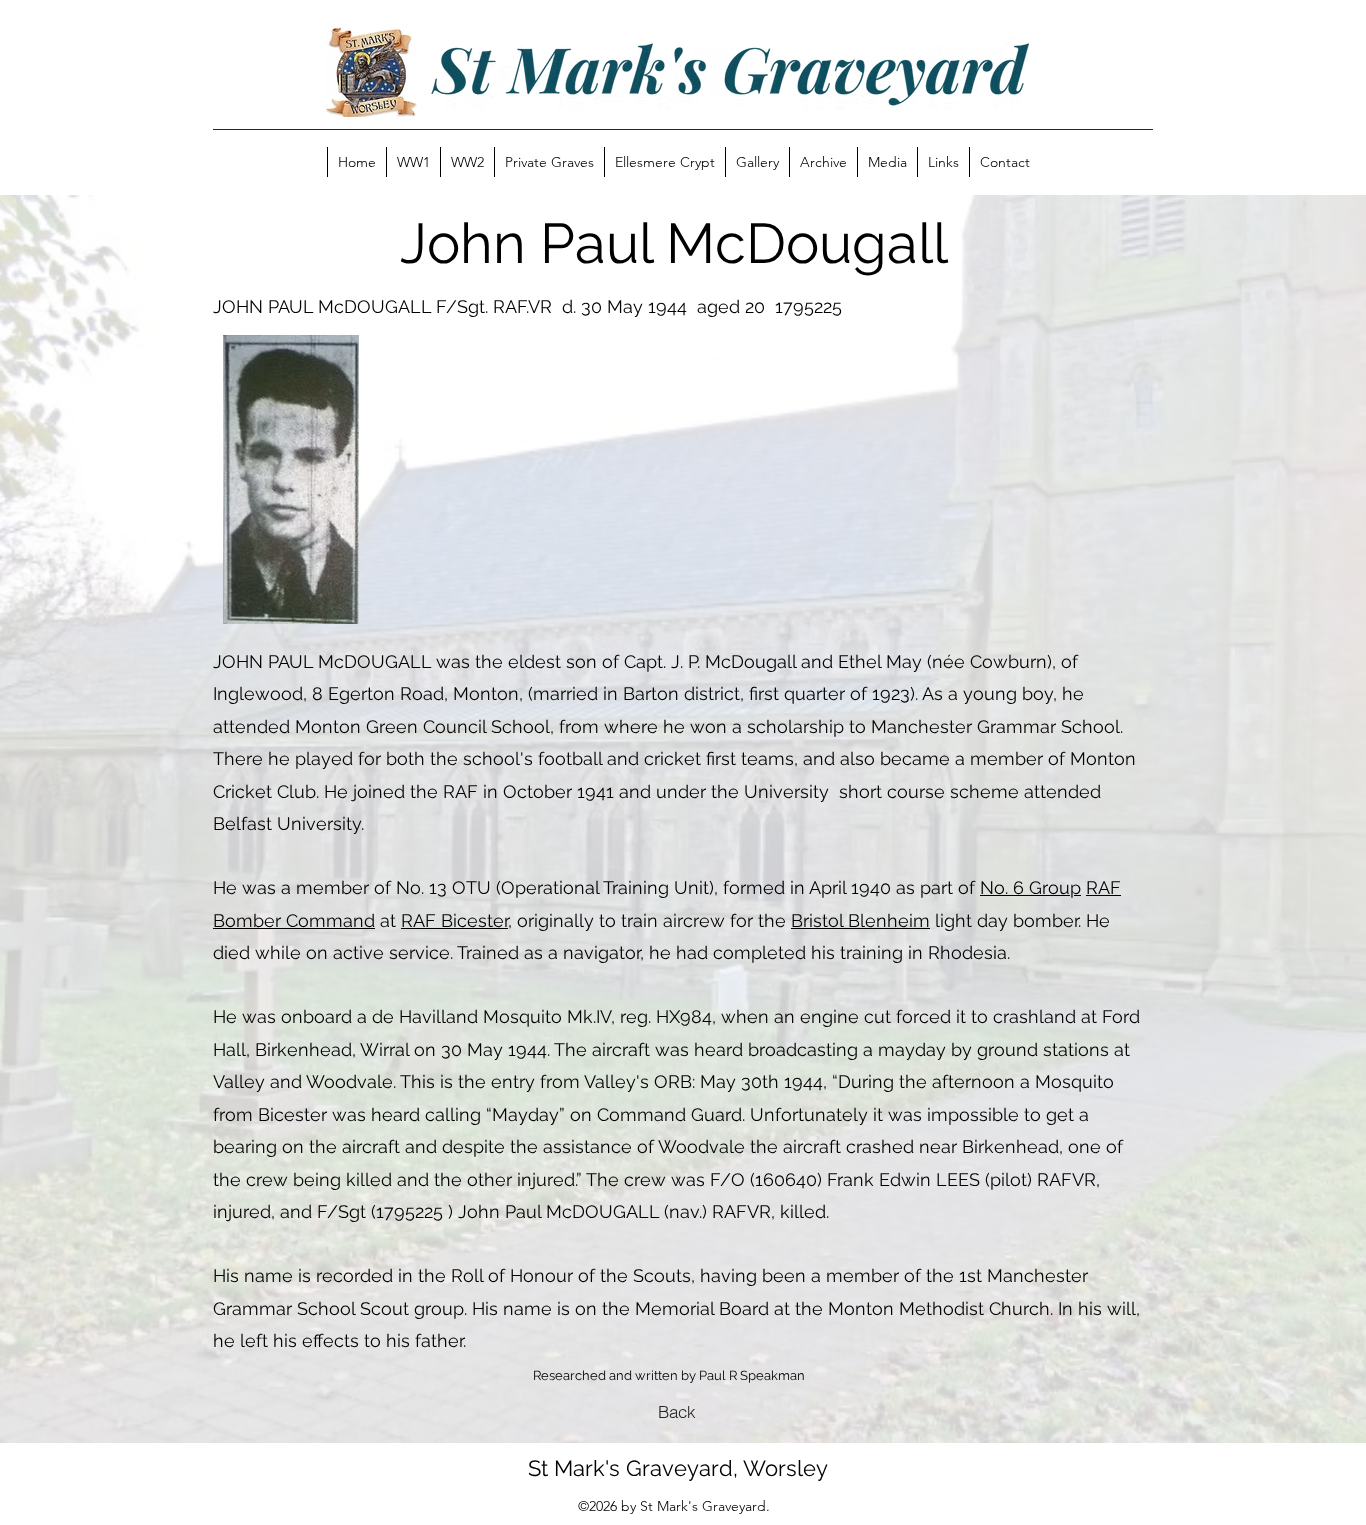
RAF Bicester (454, 920)
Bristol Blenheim (860, 920)
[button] (549, 162)
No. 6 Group (1030, 887)
